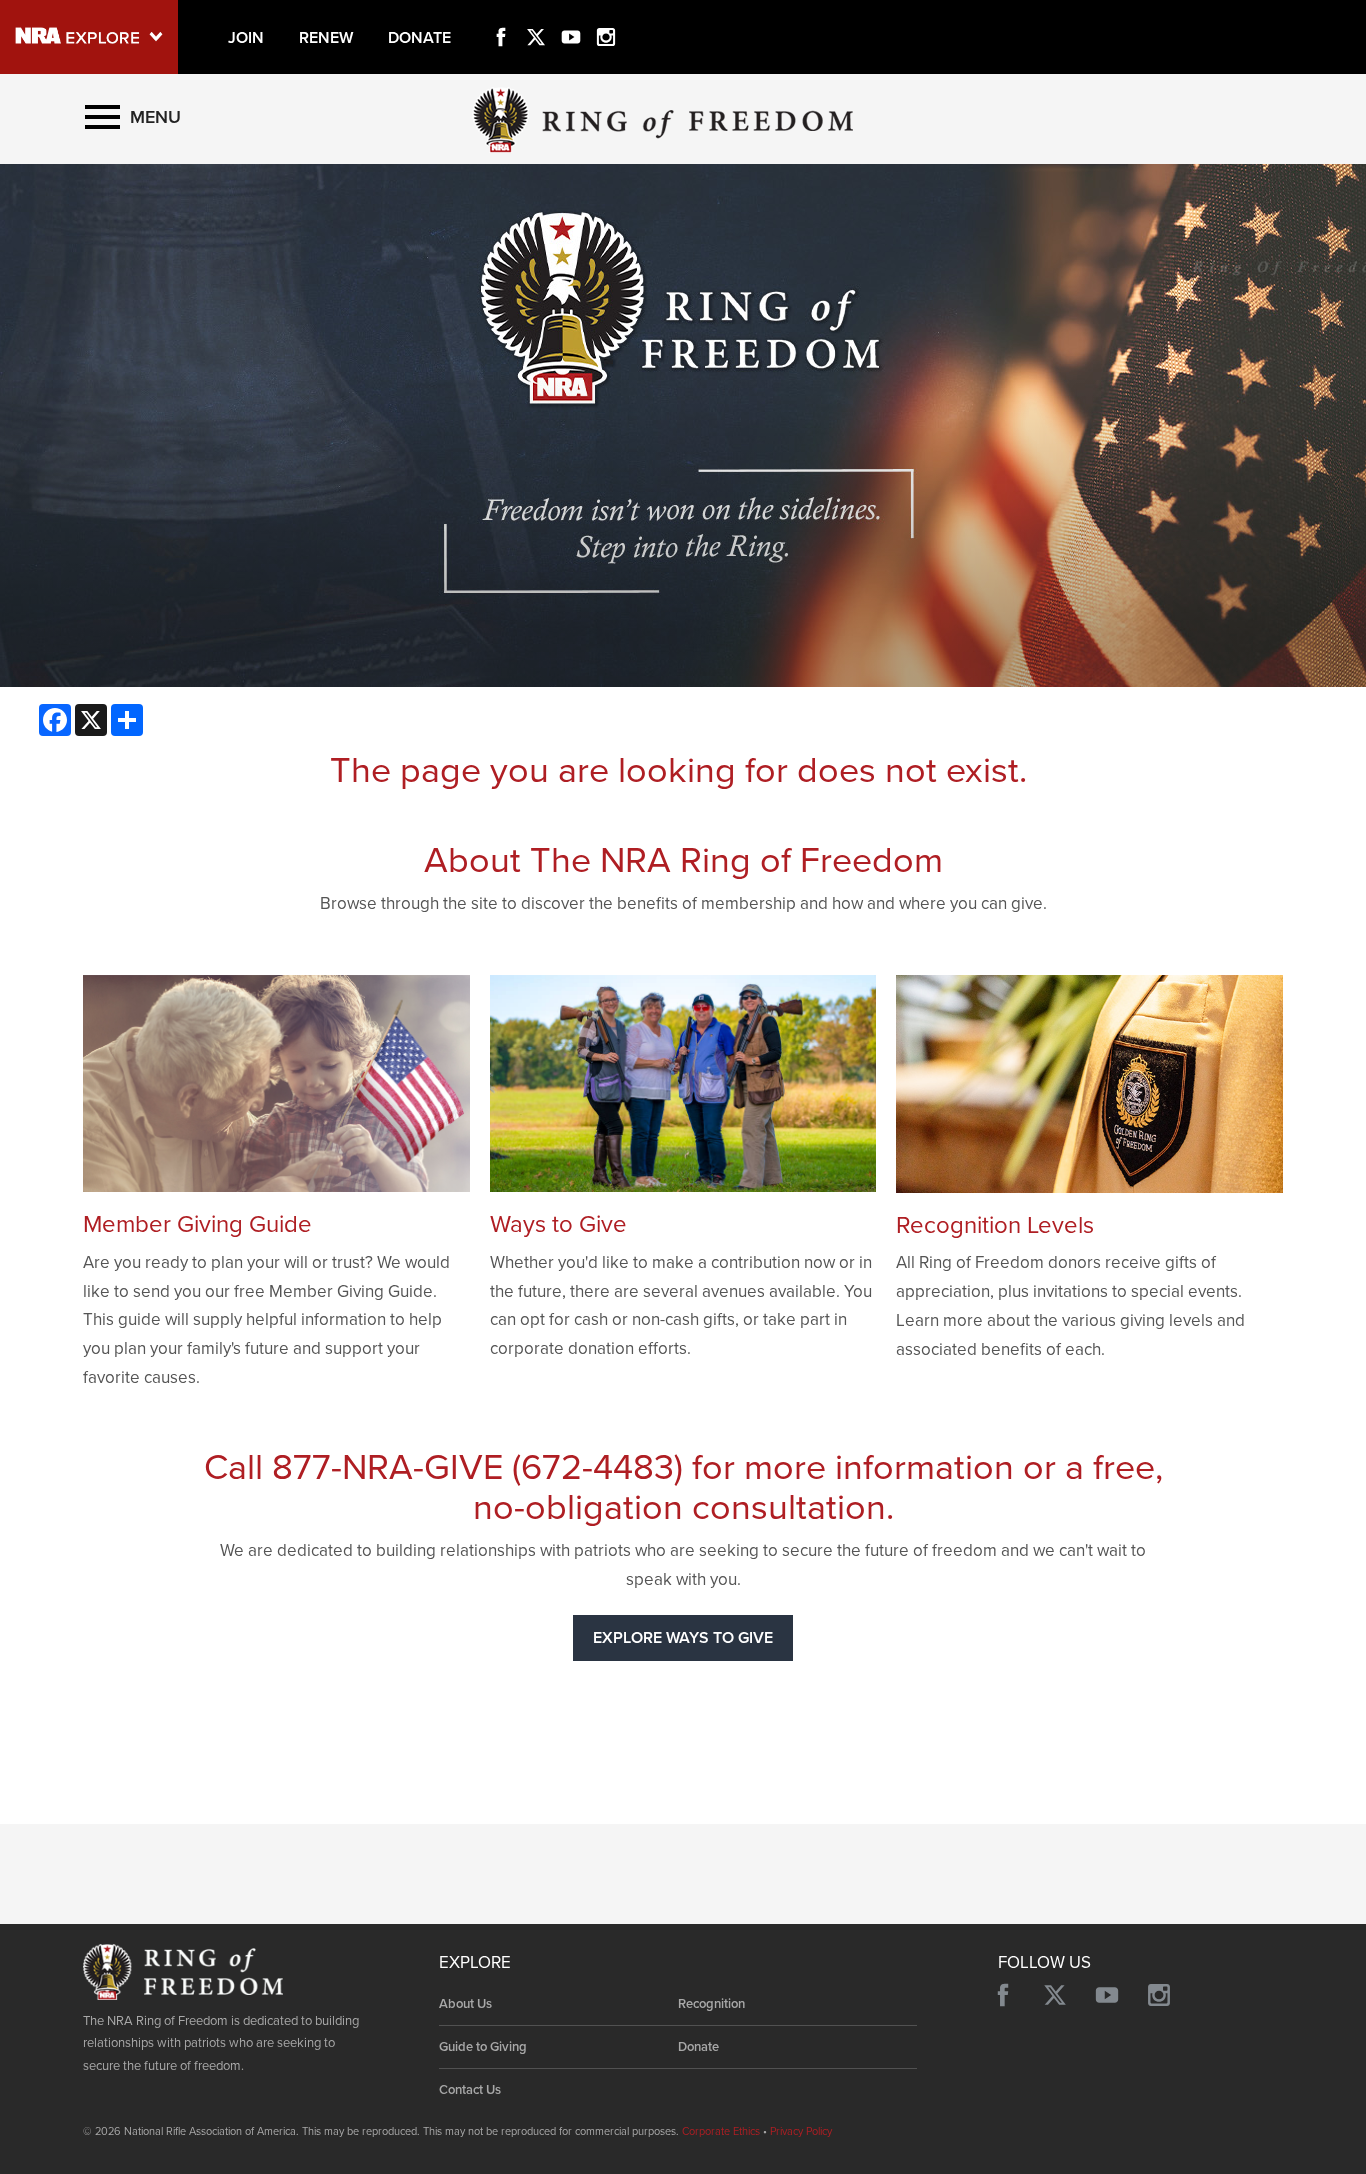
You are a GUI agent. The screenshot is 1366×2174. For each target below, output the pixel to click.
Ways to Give (558, 1224)
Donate (698, 2047)
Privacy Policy (801, 2131)
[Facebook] (501, 14)
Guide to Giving (483, 2047)
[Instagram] (606, 14)
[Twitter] (536, 14)
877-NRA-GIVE (387, 1467)
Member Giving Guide (197, 1224)
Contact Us (470, 2090)
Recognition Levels (995, 1225)
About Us (465, 2004)
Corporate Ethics (721, 2131)
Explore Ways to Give (683, 1638)
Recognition (711, 2004)
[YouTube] (571, 14)
